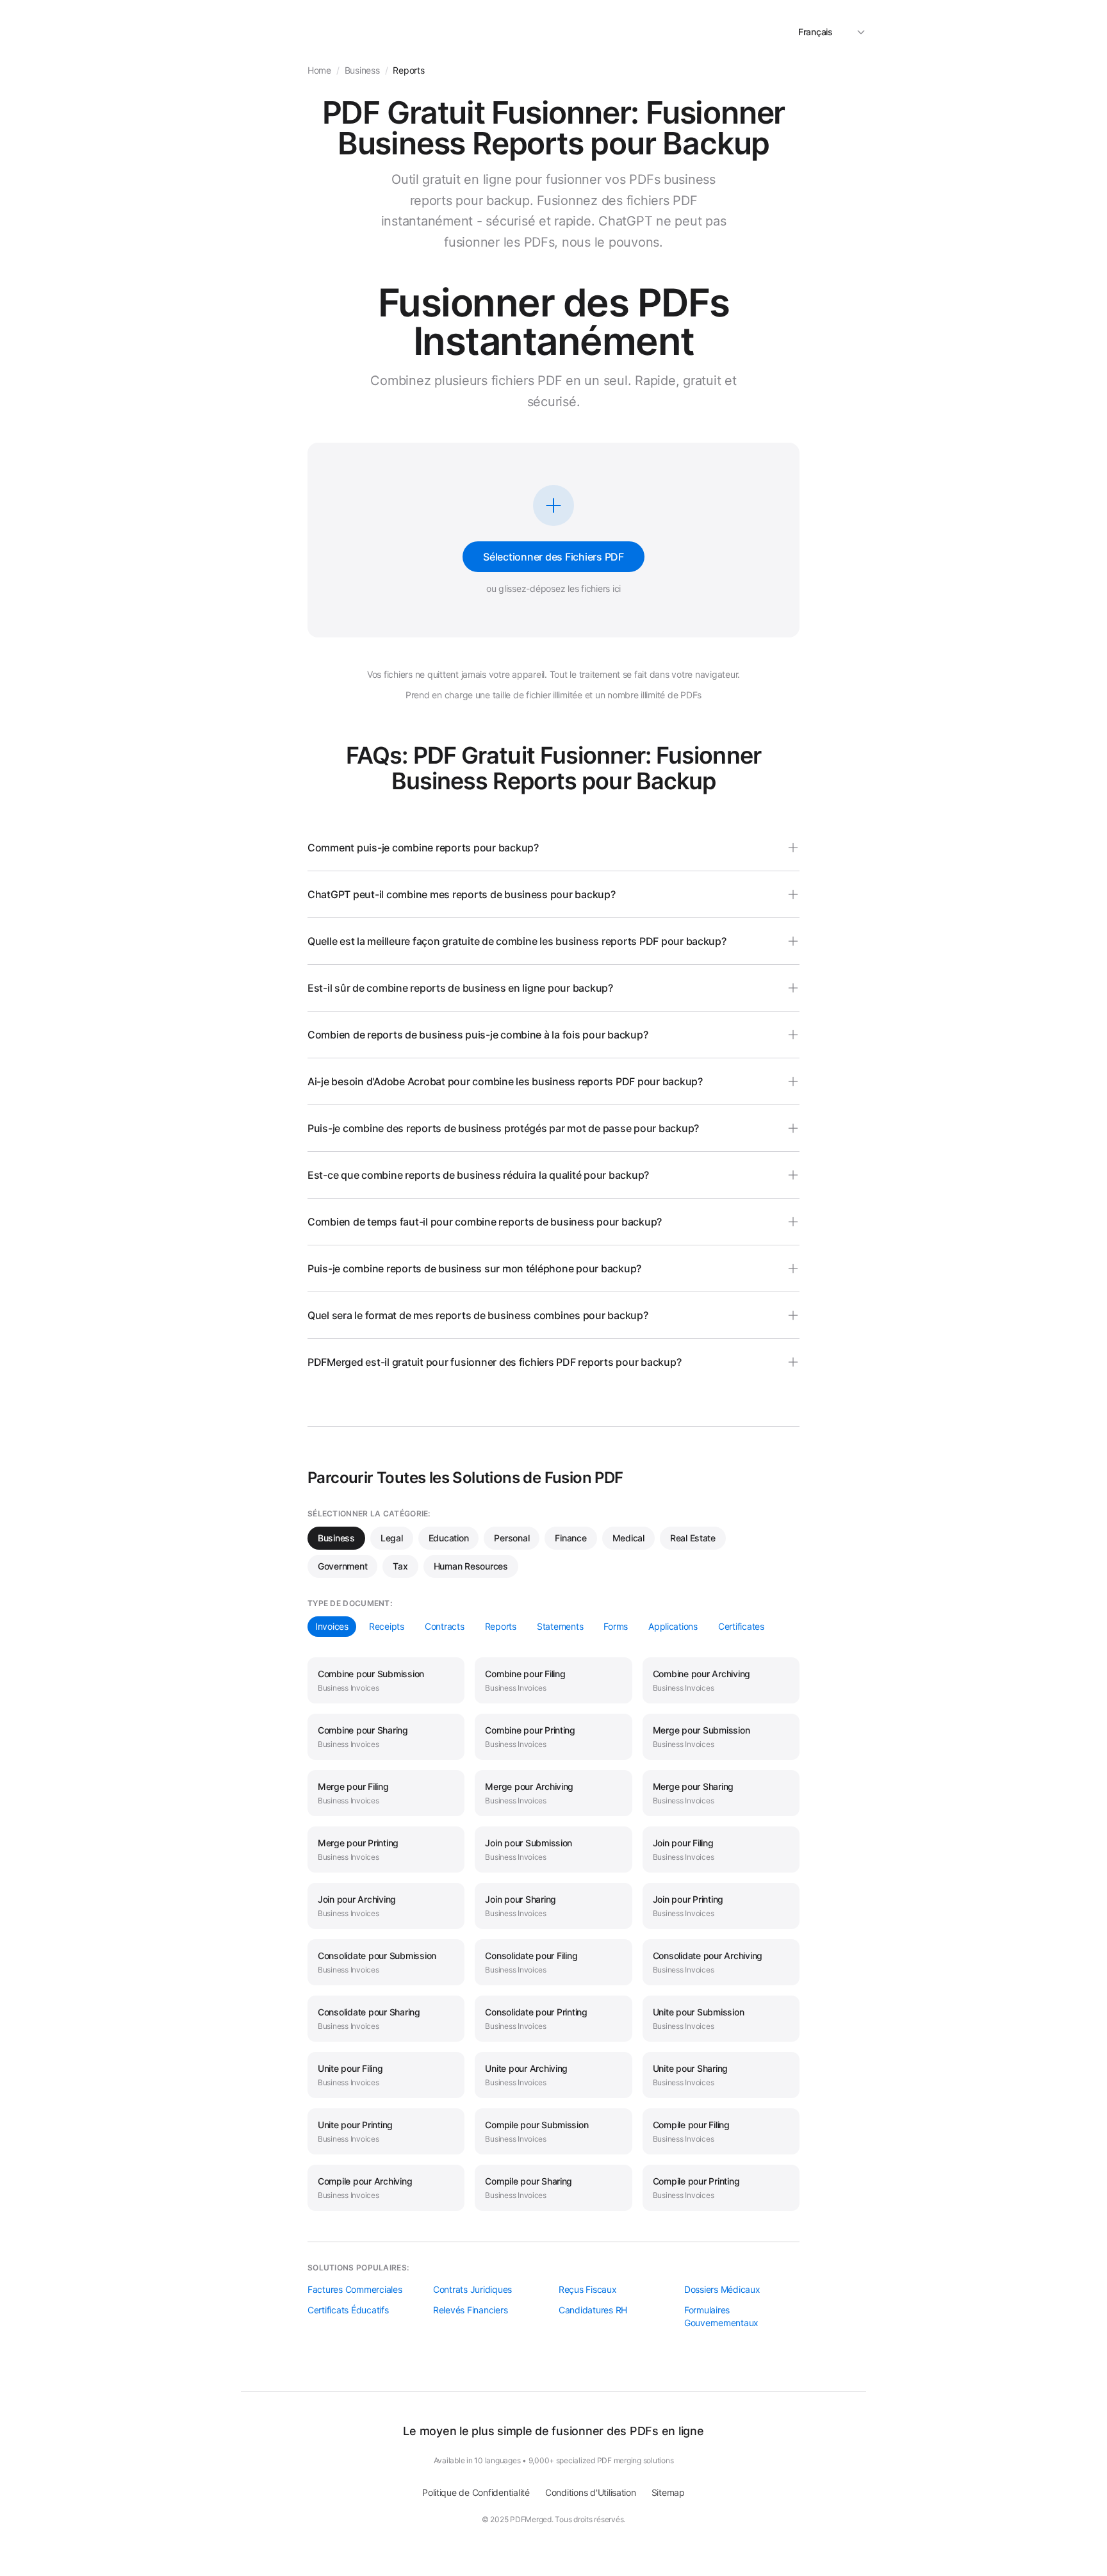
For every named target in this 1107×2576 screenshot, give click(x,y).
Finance (570, 1538)
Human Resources (471, 1566)
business (362, 70)
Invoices (332, 1626)
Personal (512, 1538)
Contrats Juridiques (472, 2289)
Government (342, 1566)
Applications (673, 1626)
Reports (501, 1626)
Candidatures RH (593, 2310)
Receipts (387, 1626)
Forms (616, 1626)
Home (319, 70)
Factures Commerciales (355, 2289)
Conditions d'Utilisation (591, 2492)
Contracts (445, 1626)
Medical (628, 1538)
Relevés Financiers (470, 2310)
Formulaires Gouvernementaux (721, 2316)
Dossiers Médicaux (722, 2289)
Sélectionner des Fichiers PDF (553, 557)
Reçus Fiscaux (588, 2289)
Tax (400, 1566)
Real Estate (693, 1538)
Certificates (741, 1626)
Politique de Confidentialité (476, 2492)
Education (449, 1538)
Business (336, 1538)
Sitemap (668, 2492)
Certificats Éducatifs (348, 2310)
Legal (392, 1538)
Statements (560, 1626)
